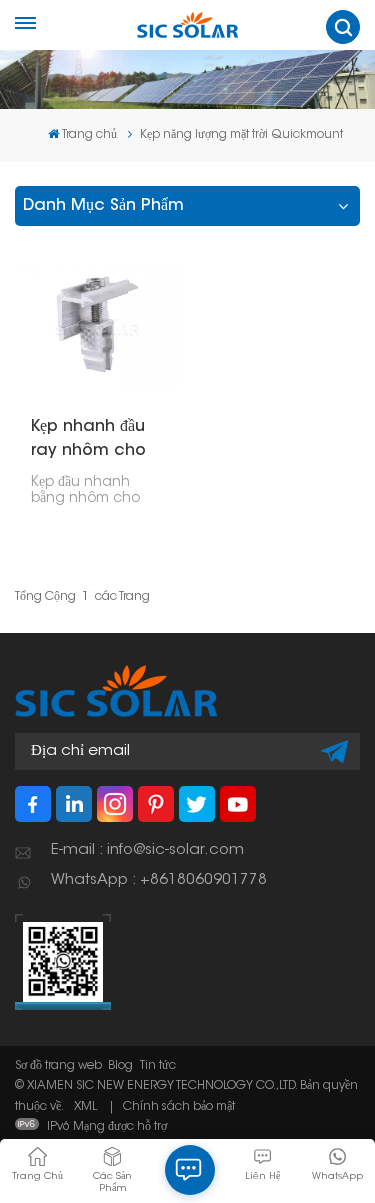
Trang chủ (89, 135)
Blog (120, 1066)
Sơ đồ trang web (58, 1066)
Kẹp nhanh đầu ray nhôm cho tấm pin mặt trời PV (93, 441)
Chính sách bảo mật (179, 1107)
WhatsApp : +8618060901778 (159, 880)
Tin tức (158, 1066)
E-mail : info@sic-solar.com (147, 850)
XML (85, 1107)
